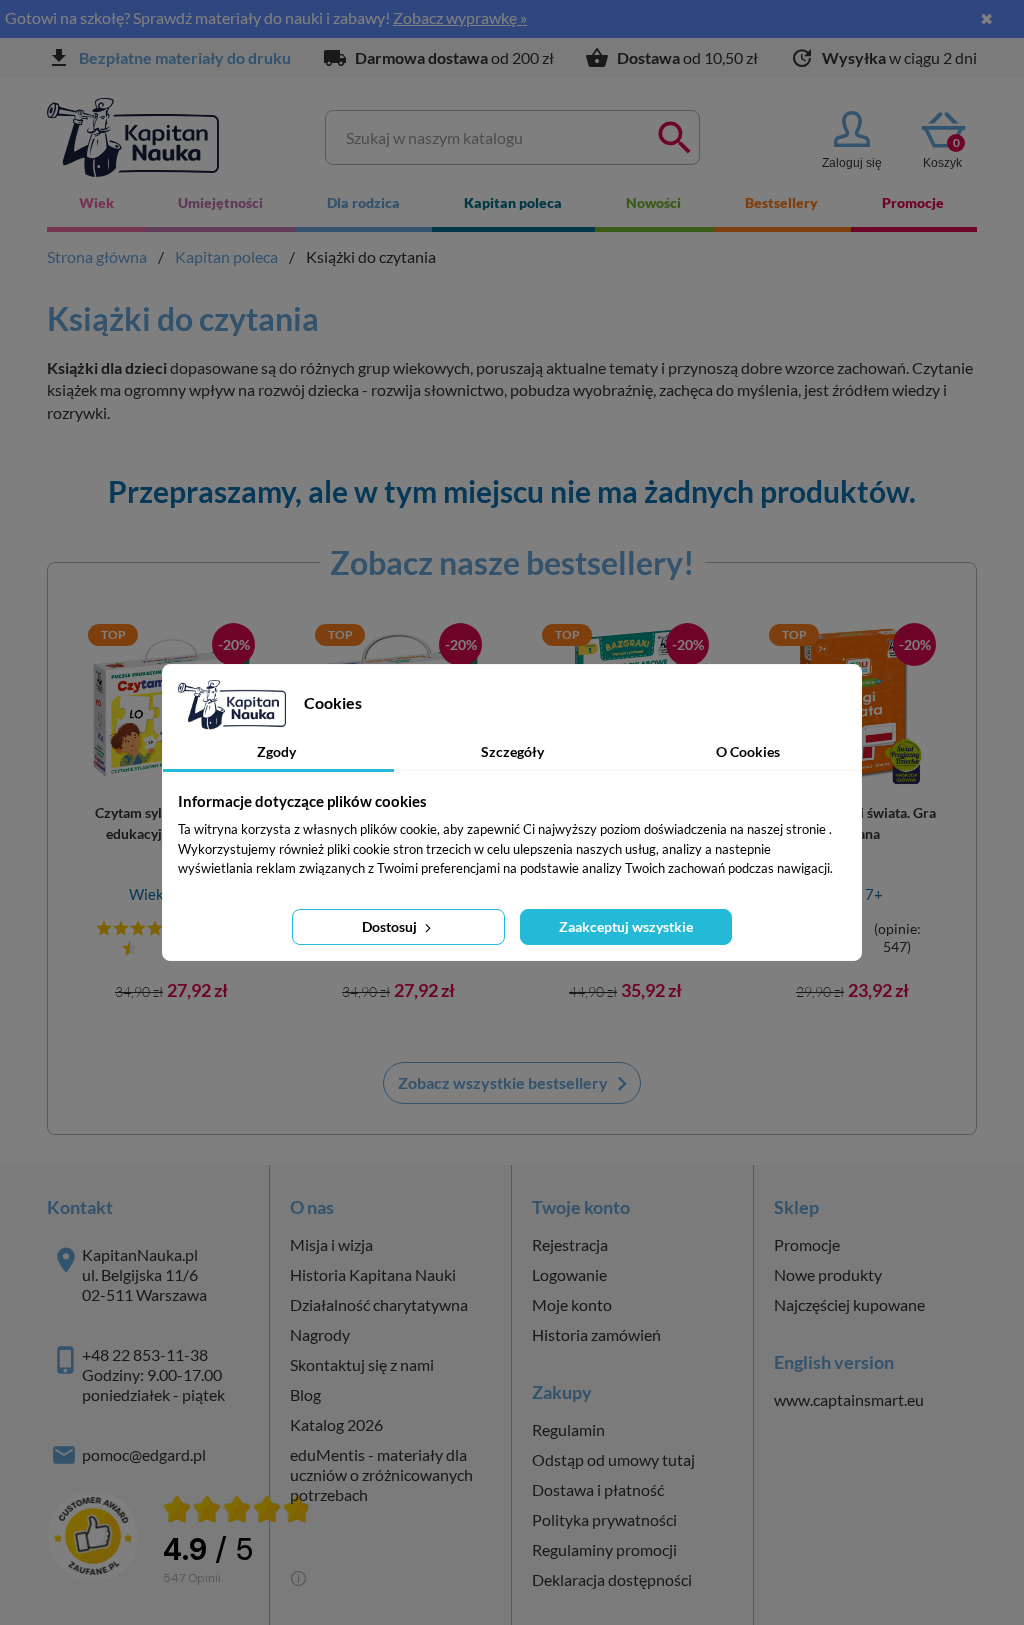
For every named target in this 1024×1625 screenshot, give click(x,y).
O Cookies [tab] (748, 751)
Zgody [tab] (276, 751)
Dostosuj (391, 926)
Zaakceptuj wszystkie (626, 926)
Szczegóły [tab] (512, 751)
